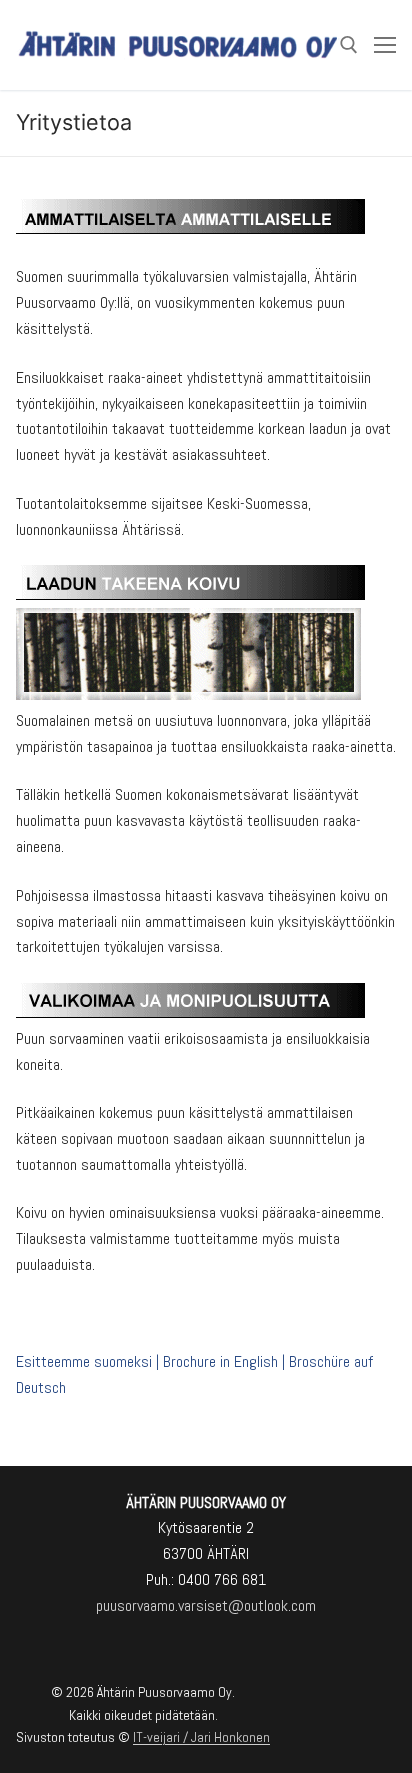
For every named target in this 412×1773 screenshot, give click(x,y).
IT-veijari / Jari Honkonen (201, 1737)
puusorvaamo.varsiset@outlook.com (206, 1605)
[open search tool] (349, 45)
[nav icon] (385, 45)
